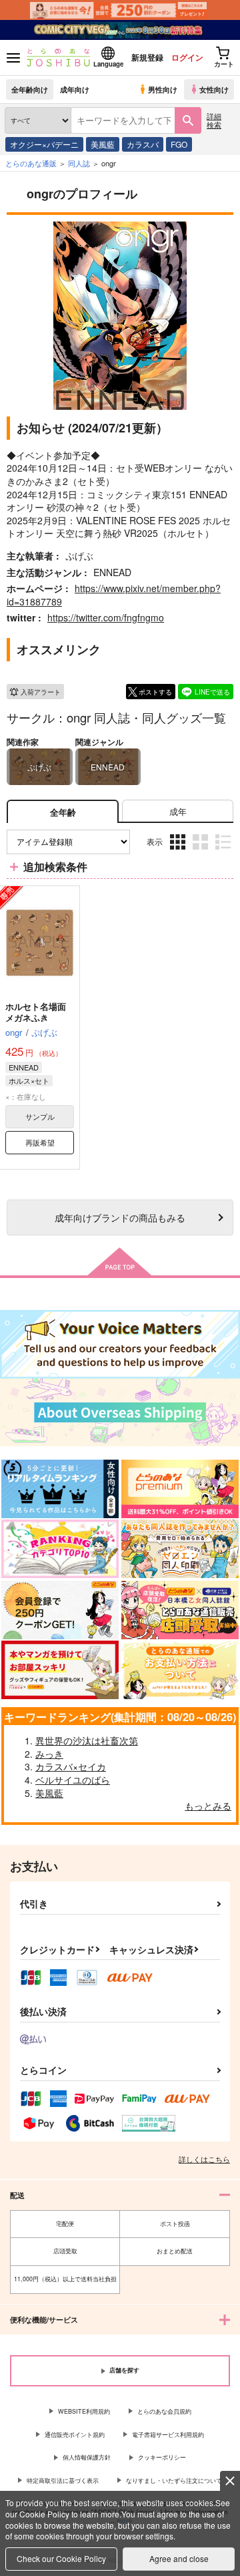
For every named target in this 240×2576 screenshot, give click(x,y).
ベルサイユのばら (73, 1780)
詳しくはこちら (204, 2159)
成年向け (75, 89)
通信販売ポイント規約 (75, 2435)
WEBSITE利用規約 (84, 2411)
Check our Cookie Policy (61, 2558)
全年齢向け (30, 89)
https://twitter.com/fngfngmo (106, 617)
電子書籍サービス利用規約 (168, 2435)
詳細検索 (214, 120)
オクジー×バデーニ (44, 144)
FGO (179, 144)
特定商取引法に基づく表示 (63, 2481)
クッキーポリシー (162, 2457)
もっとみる (208, 1806)
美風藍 (103, 144)
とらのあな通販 (31, 163)
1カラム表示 (224, 852)
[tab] (178, 811)
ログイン (187, 57)
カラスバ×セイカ (71, 1766)
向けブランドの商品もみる (120, 1217)
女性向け (214, 89)
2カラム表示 (202, 852)
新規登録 (147, 57)
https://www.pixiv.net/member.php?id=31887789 (114, 595)
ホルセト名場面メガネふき (36, 1012)
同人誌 (79, 163)
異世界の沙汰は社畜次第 (87, 1740)
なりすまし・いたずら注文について (174, 2481)
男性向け (163, 89)
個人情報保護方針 (87, 2457)
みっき (49, 1754)
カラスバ (143, 144)
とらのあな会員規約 (164, 2411)
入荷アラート (41, 692)
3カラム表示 (179, 852)
